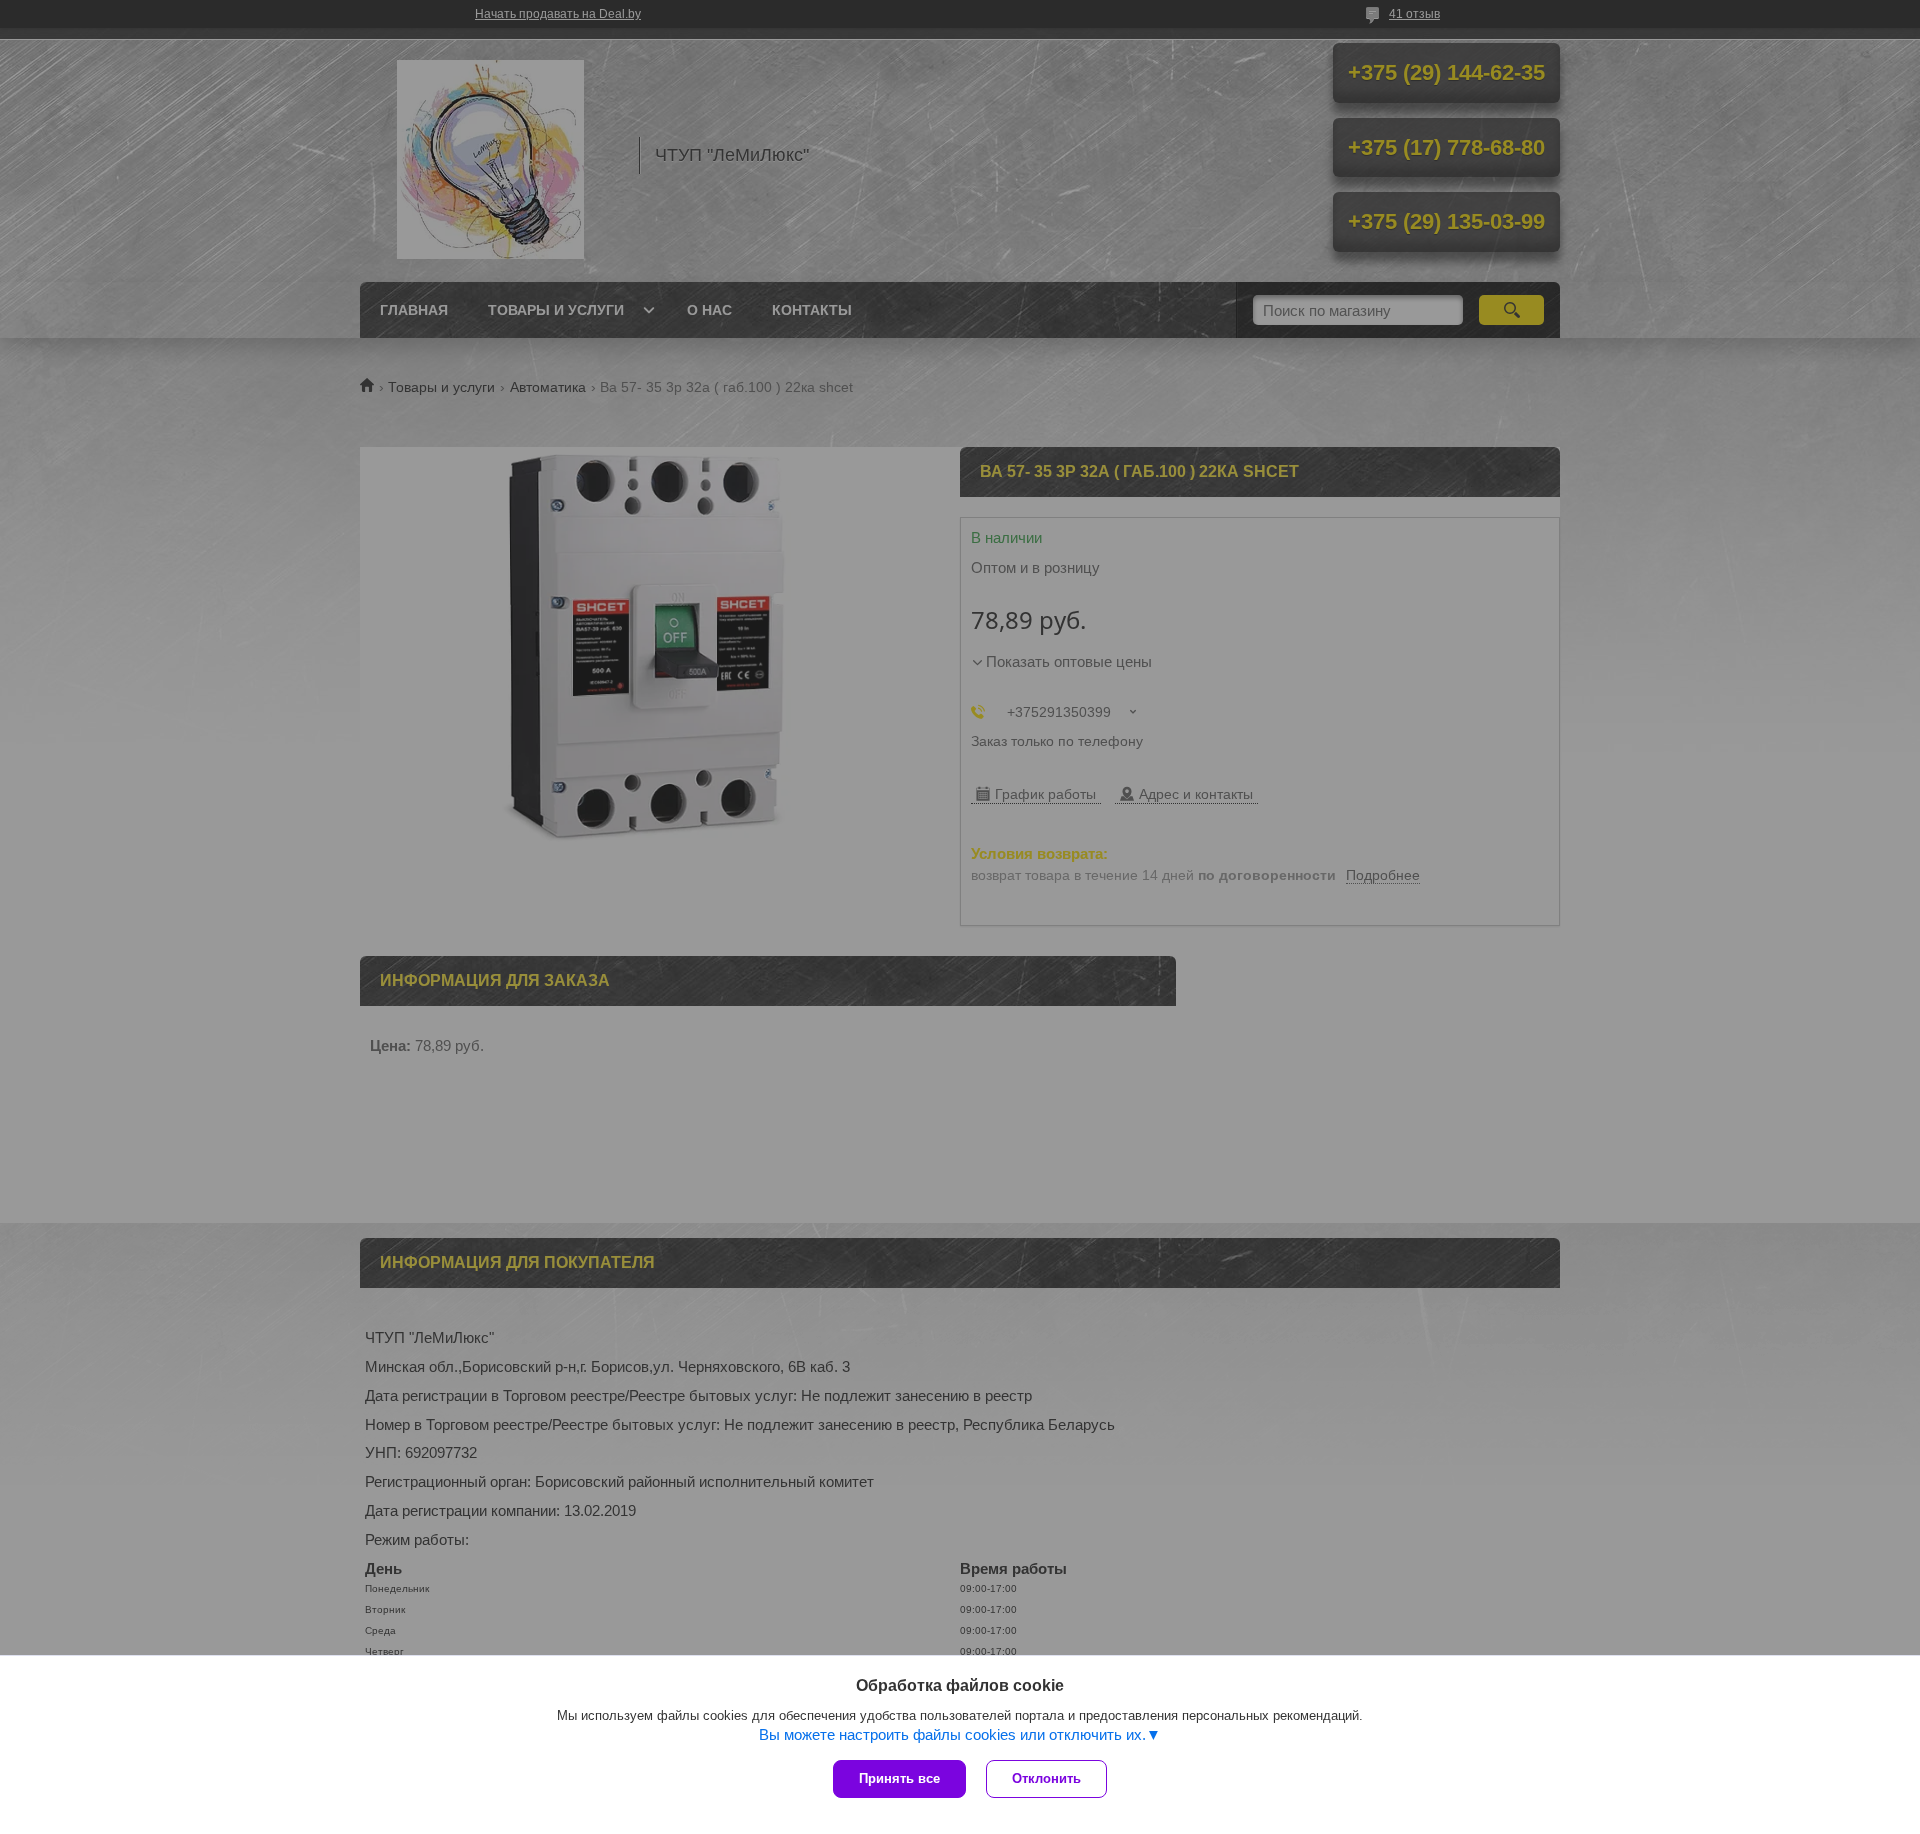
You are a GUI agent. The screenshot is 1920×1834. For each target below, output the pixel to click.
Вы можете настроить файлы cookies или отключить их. (952, 1734)
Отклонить (1046, 1778)
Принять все (899, 1778)
